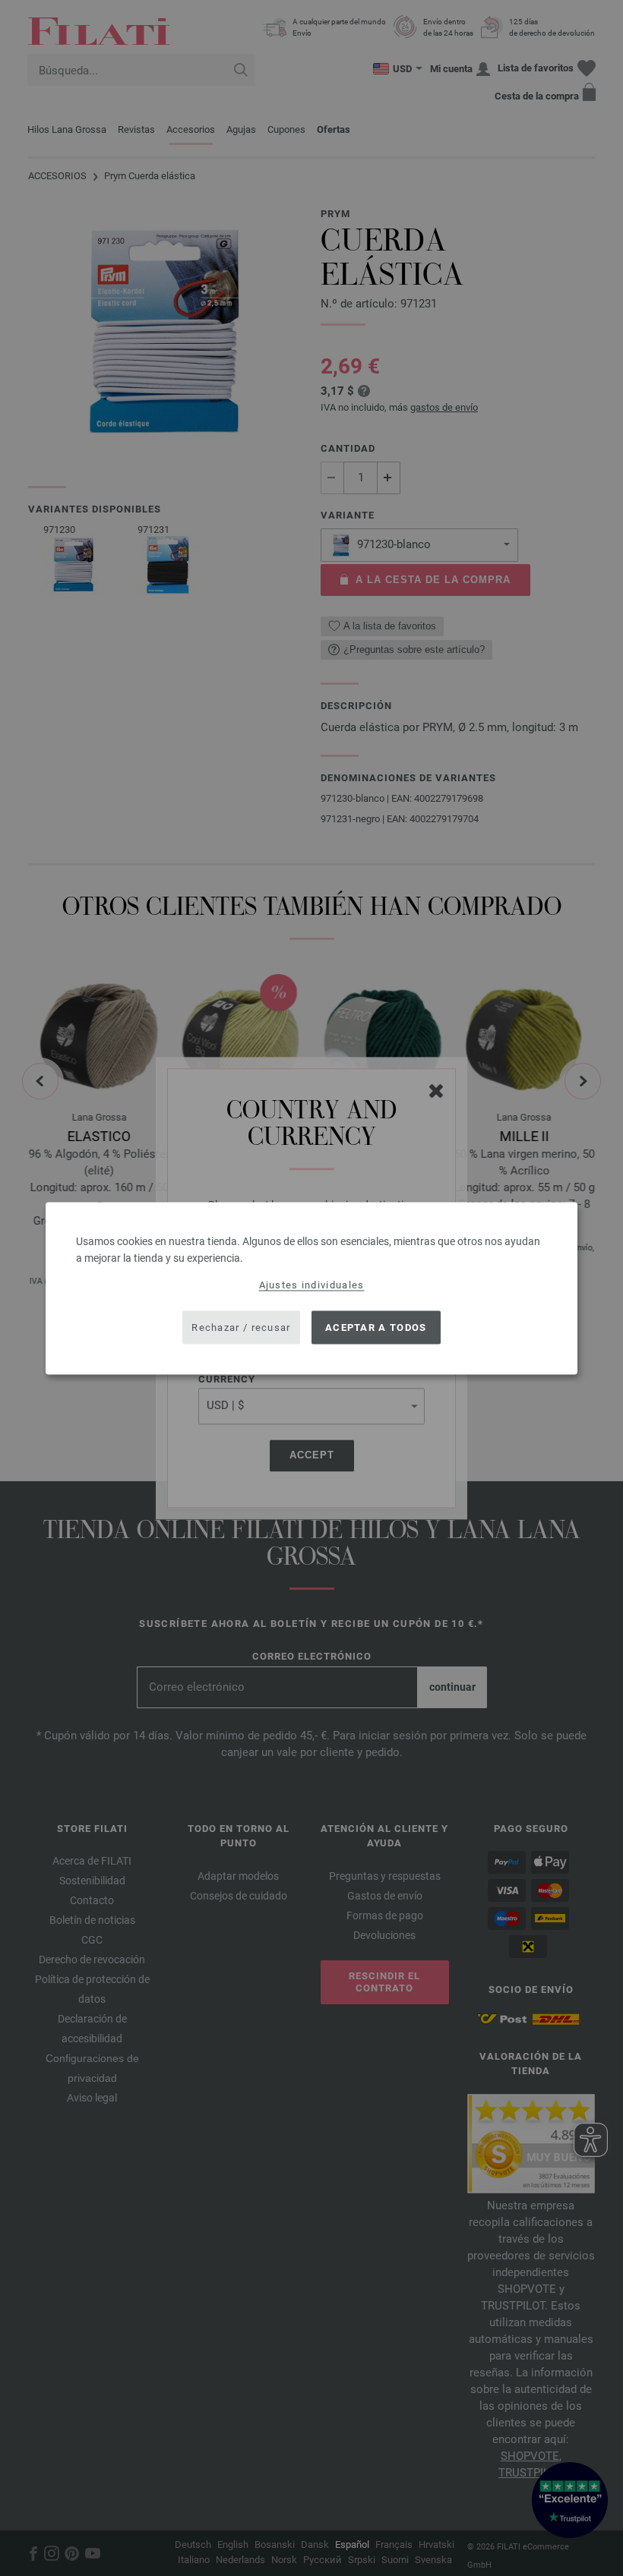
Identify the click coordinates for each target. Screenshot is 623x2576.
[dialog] (311, 1288)
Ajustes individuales (312, 1284)
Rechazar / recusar (241, 1327)
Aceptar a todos (376, 1327)
